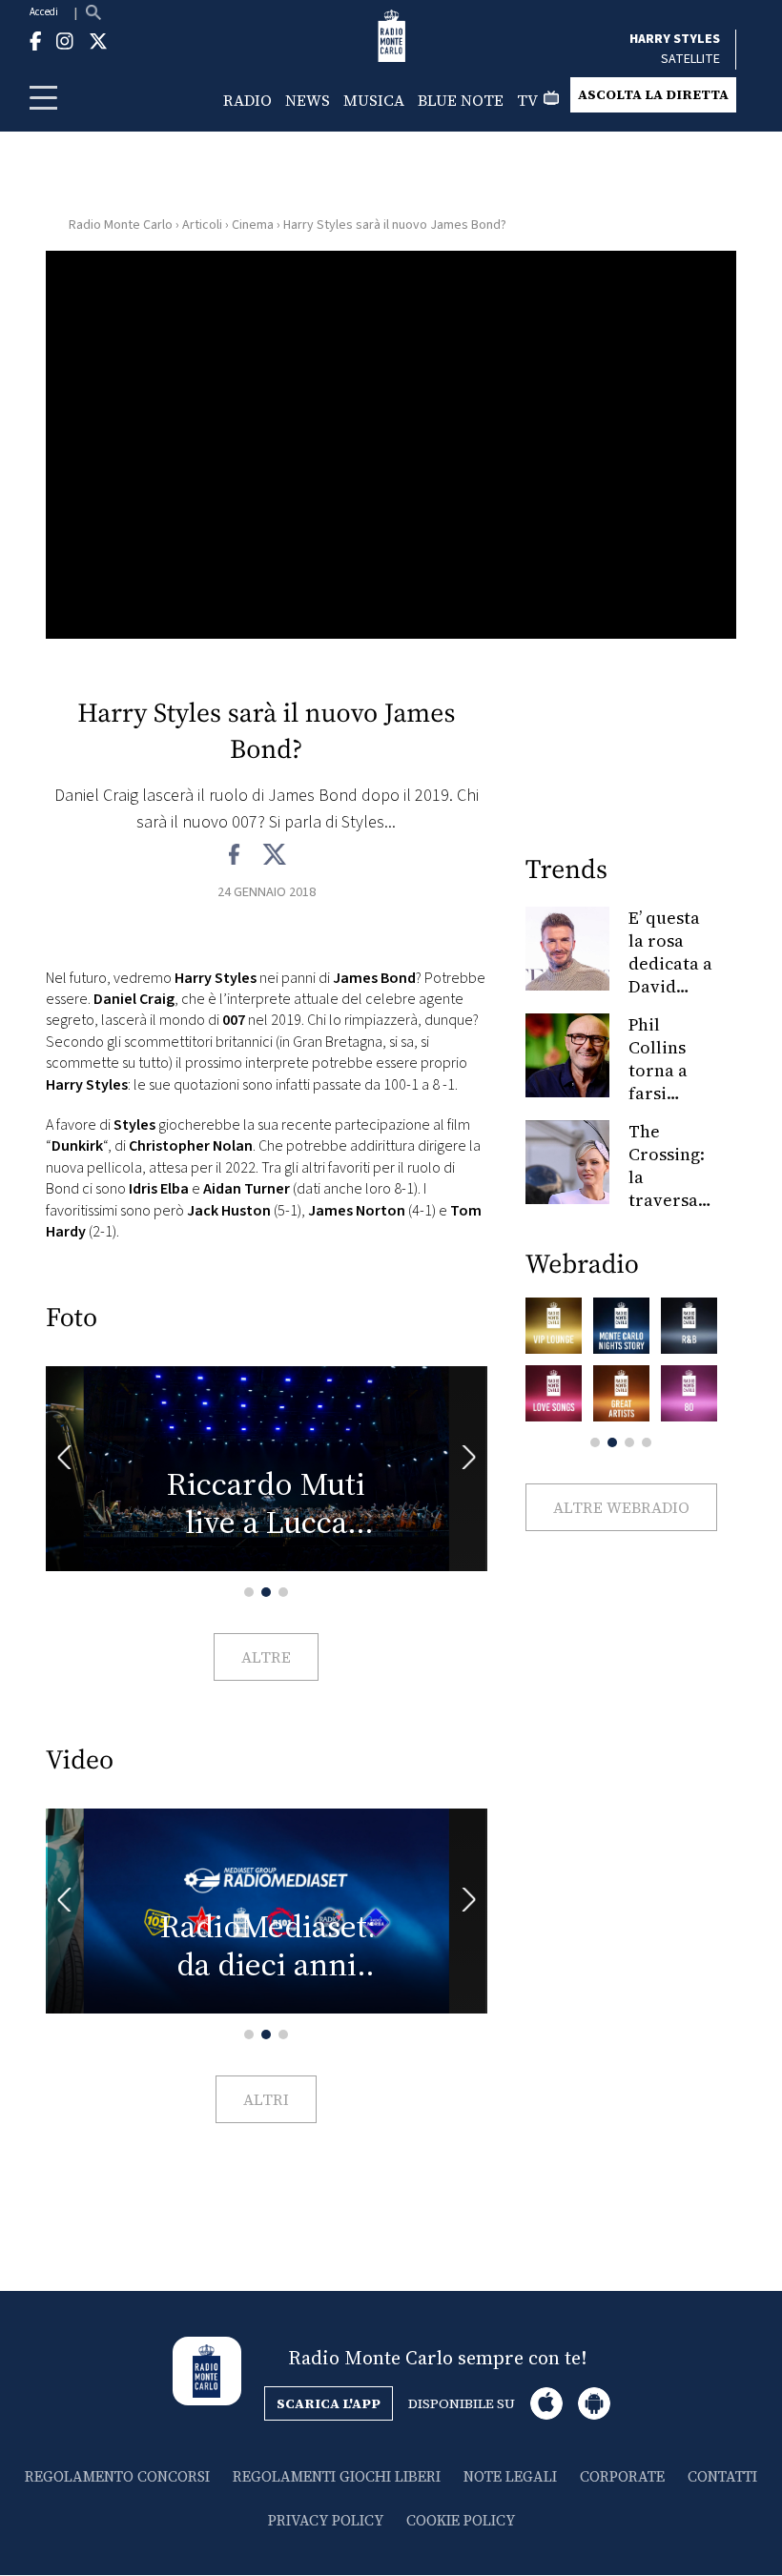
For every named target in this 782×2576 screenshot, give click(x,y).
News (308, 100)
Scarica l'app (329, 2403)
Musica (374, 100)
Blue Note (461, 100)
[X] (274, 855)
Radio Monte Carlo (121, 225)
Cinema (253, 225)
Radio (247, 100)
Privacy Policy (326, 2520)
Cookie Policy (461, 2520)
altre (266, 1657)
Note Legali (510, 2476)
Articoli (202, 225)
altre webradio (621, 1507)
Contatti (722, 2476)
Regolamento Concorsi (117, 2476)
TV (527, 100)
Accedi (44, 12)
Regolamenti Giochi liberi (337, 2476)
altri (266, 2099)
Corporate (622, 2476)
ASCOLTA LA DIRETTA (653, 94)
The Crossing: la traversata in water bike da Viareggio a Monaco (671, 1211)
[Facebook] (235, 855)
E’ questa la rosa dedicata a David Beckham (670, 963)
